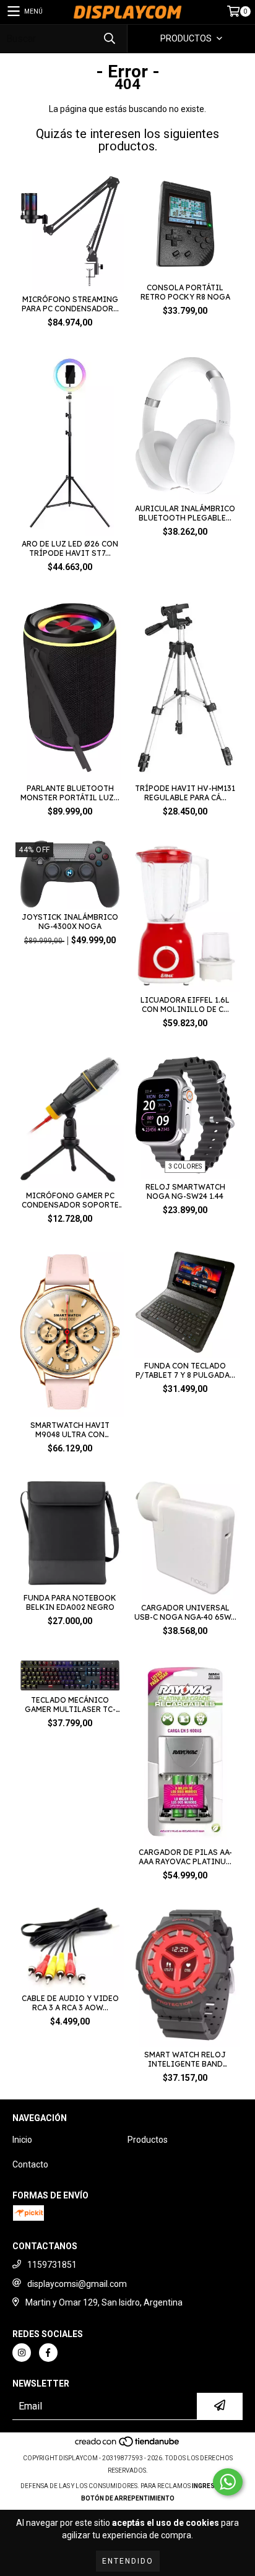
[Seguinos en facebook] (48, 2353)
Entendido (128, 2561)
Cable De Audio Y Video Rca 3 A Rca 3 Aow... (70, 2003)
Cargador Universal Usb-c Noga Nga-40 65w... (185, 1612)
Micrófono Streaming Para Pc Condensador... (70, 304)
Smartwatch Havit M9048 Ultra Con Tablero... (70, 1430)
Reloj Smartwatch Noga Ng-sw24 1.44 (185, 1191)
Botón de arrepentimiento (128, 2498)
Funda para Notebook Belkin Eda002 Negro (70, 1602)
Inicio (22, 2140)
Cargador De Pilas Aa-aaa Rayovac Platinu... (185, 1857)
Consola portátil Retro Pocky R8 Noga (185, 292)
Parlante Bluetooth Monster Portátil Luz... (70, 793)
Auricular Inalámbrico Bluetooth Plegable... (185, 513)
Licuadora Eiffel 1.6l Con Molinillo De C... (185, 1005)
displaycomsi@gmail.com (77, 2284)
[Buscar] (109, 39)
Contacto (30, 2164)
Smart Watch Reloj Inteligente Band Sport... (185, 2059)
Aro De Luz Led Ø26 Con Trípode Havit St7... (70, 548)
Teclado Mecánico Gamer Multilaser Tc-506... (70, 1705)
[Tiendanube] (128, 2446)
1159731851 (52, 2265)
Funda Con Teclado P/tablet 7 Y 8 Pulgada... (185, 1370)
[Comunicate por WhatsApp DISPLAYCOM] (228, 2482)
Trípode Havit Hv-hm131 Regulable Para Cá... (185, 793)
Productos (148, 2140)
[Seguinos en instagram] (22, 2353)
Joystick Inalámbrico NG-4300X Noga (70, 922)
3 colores (185, 1166)
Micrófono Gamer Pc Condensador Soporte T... (70, 1200)
